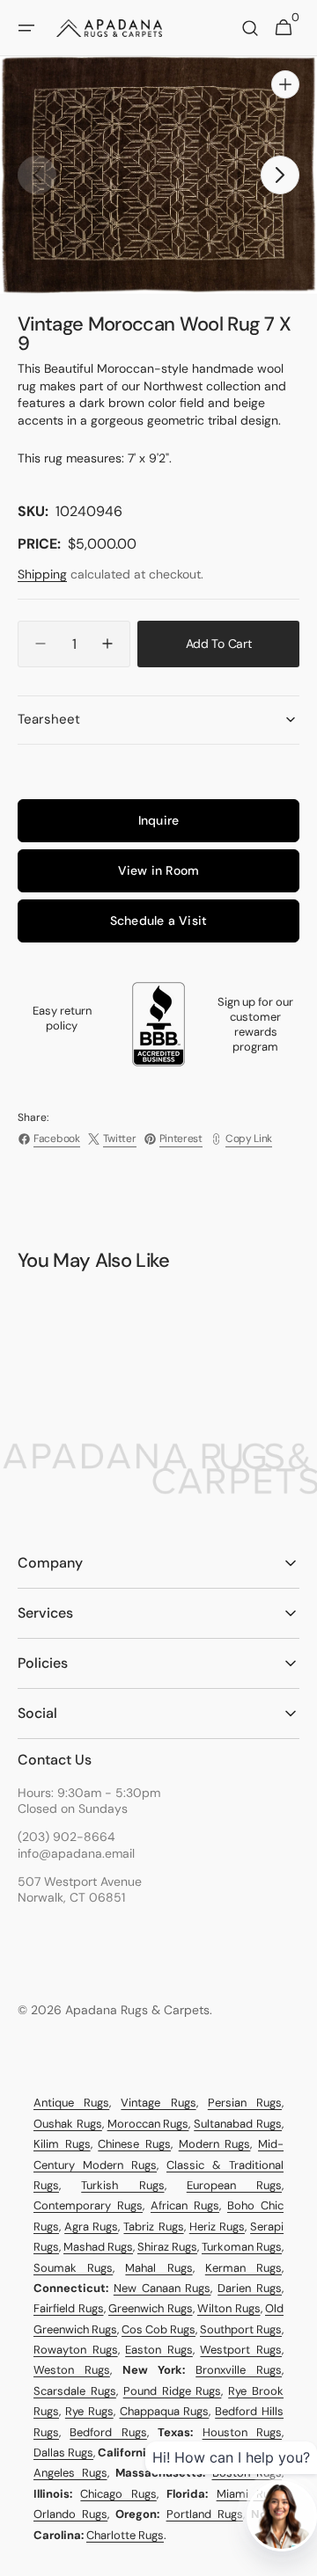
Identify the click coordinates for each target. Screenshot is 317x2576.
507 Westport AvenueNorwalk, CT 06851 (80, 1889)
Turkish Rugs (122, 2185)
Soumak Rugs (73, 2268)
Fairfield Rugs (69, 2308)
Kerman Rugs (243, 2268)
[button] (26, 28)
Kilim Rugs (62, 2144)
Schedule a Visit (158, 921)
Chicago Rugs (118, 2494)
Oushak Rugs (68, 2124)
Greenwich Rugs (151, 2308)
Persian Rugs (245, 2103)
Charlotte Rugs (125, 2535)
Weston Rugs (72, 2370)
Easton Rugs (159, 2350)
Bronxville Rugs (239, 2370)
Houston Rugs (242, 2432)
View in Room (159, 870)
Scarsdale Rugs (75, 2391)
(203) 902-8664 (66, 1837)
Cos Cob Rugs (158, 2329)
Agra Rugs (91, 2227)
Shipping (42, 574)
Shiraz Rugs (167, 2247)
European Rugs (234, 2185)
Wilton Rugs (229, 2308)
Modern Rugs (215, 2144)
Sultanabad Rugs (238, 2124)
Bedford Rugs (108, 2432)
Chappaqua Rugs (165, 2411)
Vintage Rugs (158, 2103)
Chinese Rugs (134, 2144)
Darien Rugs (250, 2288)
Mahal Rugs (158, 2268)
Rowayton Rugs (76, 2350)
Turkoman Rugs (242, 2247)
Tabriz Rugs (153, 2227)
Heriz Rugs (217, 2227)
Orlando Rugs (70, 2514)
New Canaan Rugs (162, 2288)
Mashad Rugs (98, 2247)
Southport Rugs (241, 2329)
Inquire (158, 820)
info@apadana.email (76, 1853)
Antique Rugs (71, 2103)
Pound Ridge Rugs (173, 2391)
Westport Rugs (241, 2350)
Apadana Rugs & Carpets (137, 2010)
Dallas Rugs (63, 2452)
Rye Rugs (89, 2411)
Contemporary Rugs (88, 2205)
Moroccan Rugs (148, 2124)
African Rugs (185, 2205)
